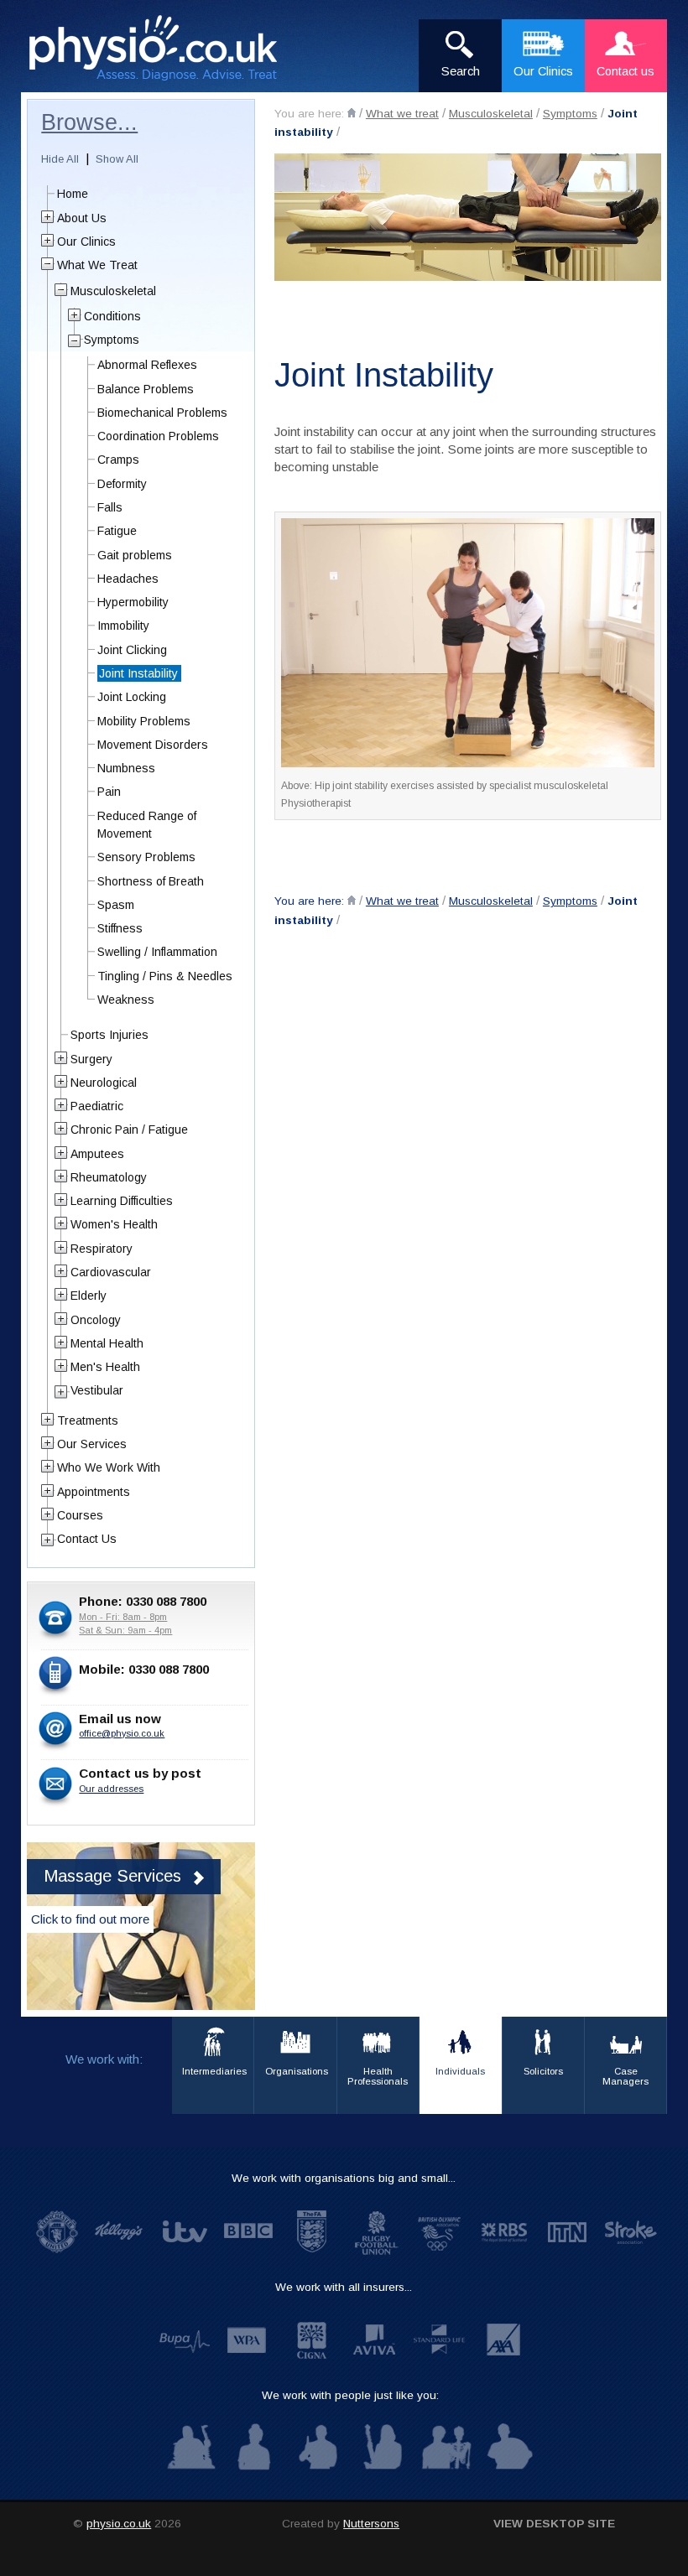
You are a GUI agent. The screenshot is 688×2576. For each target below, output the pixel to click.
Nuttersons (371, 2524)
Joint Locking (132, 697)
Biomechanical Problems (162, 413)
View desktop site (554, 2524)
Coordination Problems (158, 436)
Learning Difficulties (122, 1201)
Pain (109, 792)
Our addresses (111, 1789)
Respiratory (102, 1249)
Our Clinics (86, 241)
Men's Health (105, 1367)
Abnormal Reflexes (147, 365)
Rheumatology (109, 1177)
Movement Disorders (153, 745)
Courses (80, 1515)
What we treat (402, 114)
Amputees (97, 1154)
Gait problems (135, 555)
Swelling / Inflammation (157, 952)
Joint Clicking (132, 650)
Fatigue (117, 531)
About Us (82, 218)
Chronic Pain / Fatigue (129, 1130)
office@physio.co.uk (122, 1733)
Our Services (92, 1444)
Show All (117, 159)
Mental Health (107, 1343)
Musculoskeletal (491, 114)
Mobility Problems (144, 721)
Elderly (89, 1296)
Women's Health (114, 1224)
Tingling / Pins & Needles (165, 976)
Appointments (94, 1492)
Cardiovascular (111, 1272)
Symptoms (570, 114)
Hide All (60, 159)
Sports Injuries (109, 1035)
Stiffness (120, 928)
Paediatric (97, 1106)
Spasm (116, 905)
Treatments (88, 1420)
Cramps (118, 460)
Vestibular (97, 1390)
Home (73, 194)
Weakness (126, 1000)
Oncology (96, 1320)
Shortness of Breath (151, 881)
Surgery (91, 1059)
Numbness (126, 768)
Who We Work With (109, 1467)
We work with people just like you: (350, 2395)
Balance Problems (146, 389)
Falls (110, 507)
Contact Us (87, 1539)
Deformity (122, 484)
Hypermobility (133, 602)
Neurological (104, 1083)
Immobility (123, 626)
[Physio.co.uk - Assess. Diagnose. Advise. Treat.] (163, 49)
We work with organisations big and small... (344, 2178)
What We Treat (97, 265)
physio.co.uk (119, 2524)
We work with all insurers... (344, 2287)
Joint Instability (138, 673)
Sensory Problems (146, 857)
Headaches (128, 579)
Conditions (112, 316)
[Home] (352, 113)
